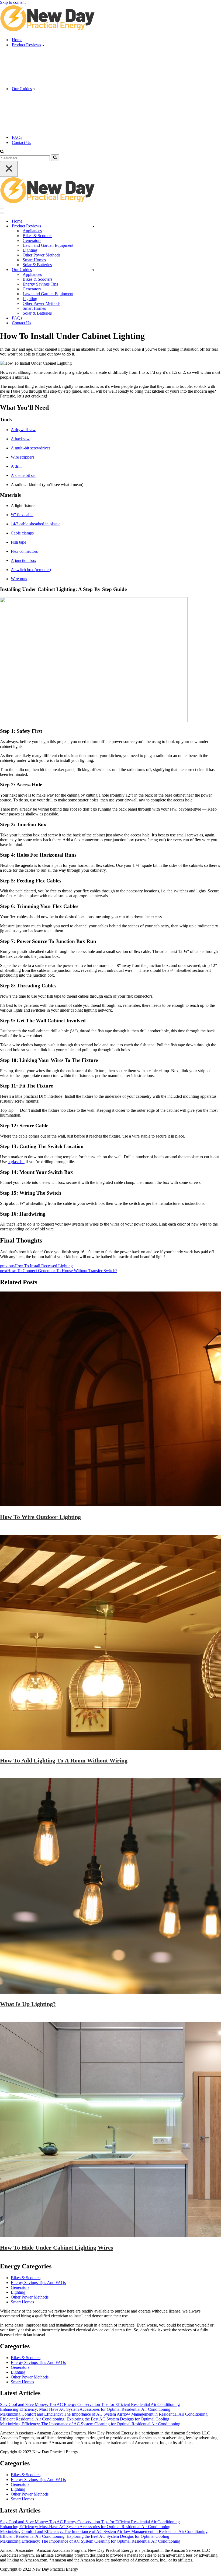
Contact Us (21, 142)
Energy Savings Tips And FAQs (38, 2283)
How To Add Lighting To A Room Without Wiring (64, 1760)
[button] (43, 45)
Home (17, 40)
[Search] (2, 152)
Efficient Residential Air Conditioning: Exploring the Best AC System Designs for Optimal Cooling (85, 2419)
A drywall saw (23, 430)
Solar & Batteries (37, 265)
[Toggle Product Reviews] (93, 226)
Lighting (30, 250)
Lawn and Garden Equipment (48, 245)
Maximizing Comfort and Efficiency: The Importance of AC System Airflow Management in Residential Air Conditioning (104, 2414)
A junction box (23, 560)
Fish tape (18, 542)
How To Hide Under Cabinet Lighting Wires (57, 2248)
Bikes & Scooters (37, 236)
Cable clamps (22, 533)
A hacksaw (20, 439)
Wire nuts (19, 579)
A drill (16, 466)
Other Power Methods (42, 255)
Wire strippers (23, 457)
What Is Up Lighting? (28, 2004)
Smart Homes (34, 260)
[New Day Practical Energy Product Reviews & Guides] (47, 30)
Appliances (32, 231)
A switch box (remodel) (31, 570)
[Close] (9, 169)
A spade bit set (23, 475)
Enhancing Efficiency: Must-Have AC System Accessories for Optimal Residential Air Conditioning (85, 2409)
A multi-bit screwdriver (30, 448)
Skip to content (13, 2)
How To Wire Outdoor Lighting (40, 1517)
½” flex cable (22, 515)
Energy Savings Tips (40, 284)
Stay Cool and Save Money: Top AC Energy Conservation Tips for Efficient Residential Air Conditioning (90, 2404)
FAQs (17, 137)
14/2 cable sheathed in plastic (36, 524)
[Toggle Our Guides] (93, 270)
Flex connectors (24, 551)
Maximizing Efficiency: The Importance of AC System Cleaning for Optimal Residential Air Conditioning (90, 2424)
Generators (32, 240)
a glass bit (16, 1162)
